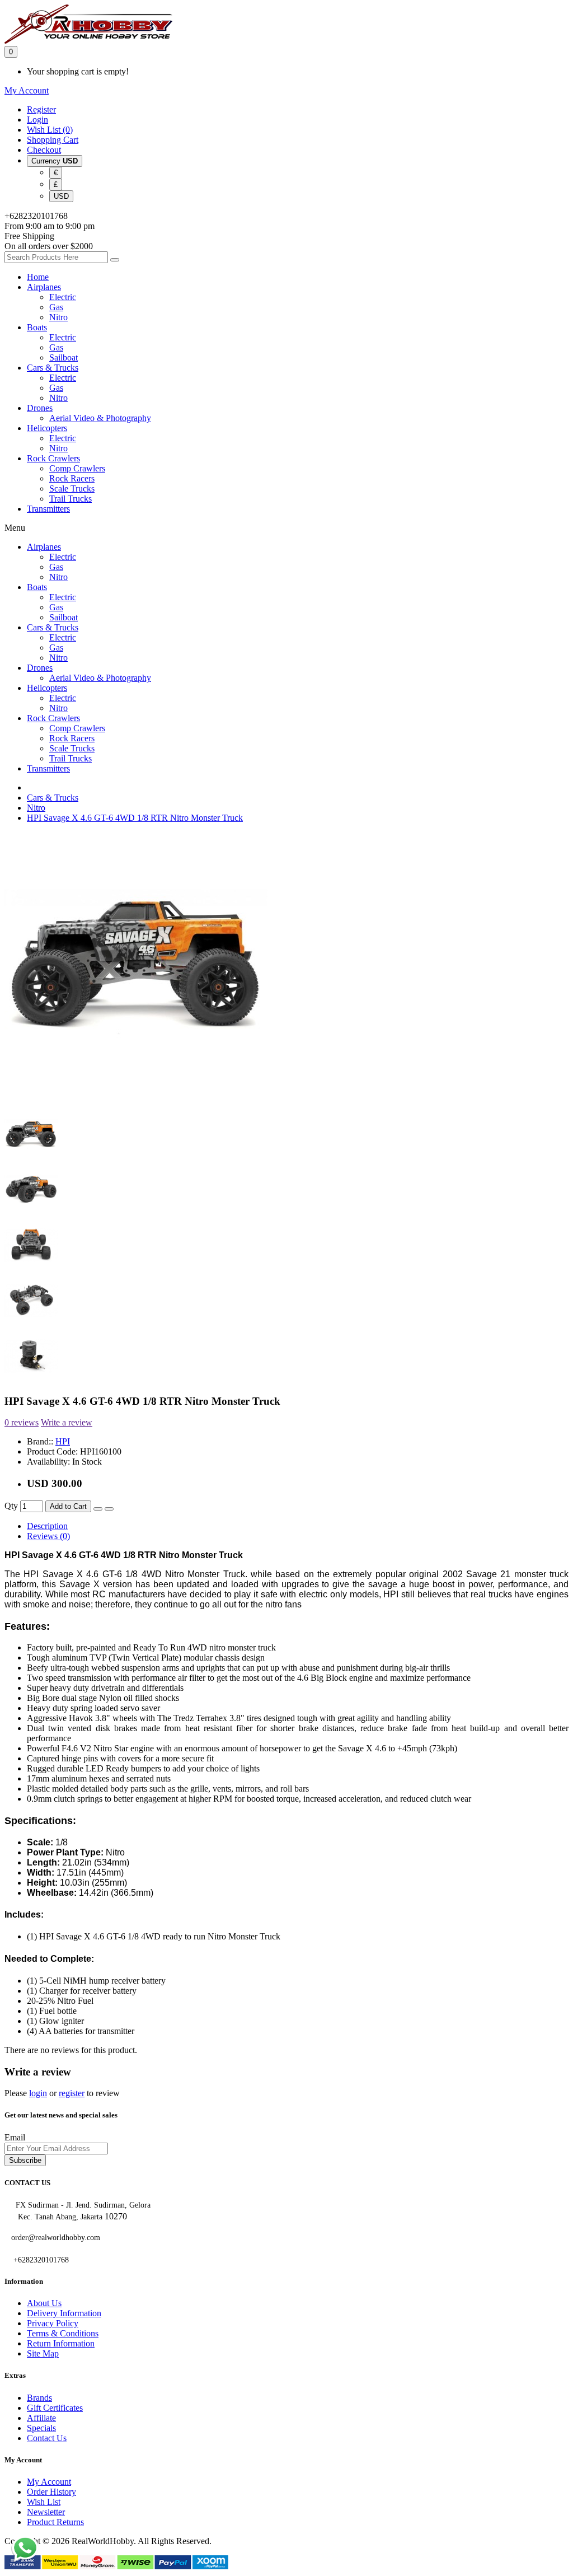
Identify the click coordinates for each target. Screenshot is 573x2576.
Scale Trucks (72, 488)
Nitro (58, 317)
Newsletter (46, 2512)
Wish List (44, 2502)
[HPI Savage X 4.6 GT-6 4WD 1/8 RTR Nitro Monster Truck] (136, 1092)
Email (15, 2137)
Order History (51, 2492)
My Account (49, 2482)
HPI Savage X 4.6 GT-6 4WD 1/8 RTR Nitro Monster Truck (135, 818)
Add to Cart (68, 1506)
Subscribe (25, 2160)
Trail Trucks (71, 499)
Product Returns (55, 2522)
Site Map (43, 2353)
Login (37, 120)
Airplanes (44, 287)
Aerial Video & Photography (100, 418)
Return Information (61, 2343)
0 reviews (22, 1422)
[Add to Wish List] (98, 1509)
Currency (55, 161)
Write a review (67, 1422)
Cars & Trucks (53, 368)
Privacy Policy (53, 2323)
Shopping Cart (53, 140)
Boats (37, 327)
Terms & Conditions (63, 2333)
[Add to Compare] (109, 1509)
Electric (63, 297)
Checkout (44, 150)
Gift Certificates (55, 2408)
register (72, 2093)
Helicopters (47, 428)
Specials (41, 2428)
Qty (11, 1506)
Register (41, 109)
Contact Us (47, 2438)
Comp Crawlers (77, 468)
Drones (40, 408)
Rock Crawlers (53, 458)
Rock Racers (72, 478)
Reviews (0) (48, 1536)
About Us (44, 2303)
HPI (63, 1441)
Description (47, 1526)
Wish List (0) (50, 130)
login (38, 2093)
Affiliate (41, 2418)
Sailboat (64, 357)
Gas (56, 307)
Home (38, 277)
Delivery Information (64, 2313)
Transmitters (48, 509)
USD (61, 196)
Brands (39, 2398)
